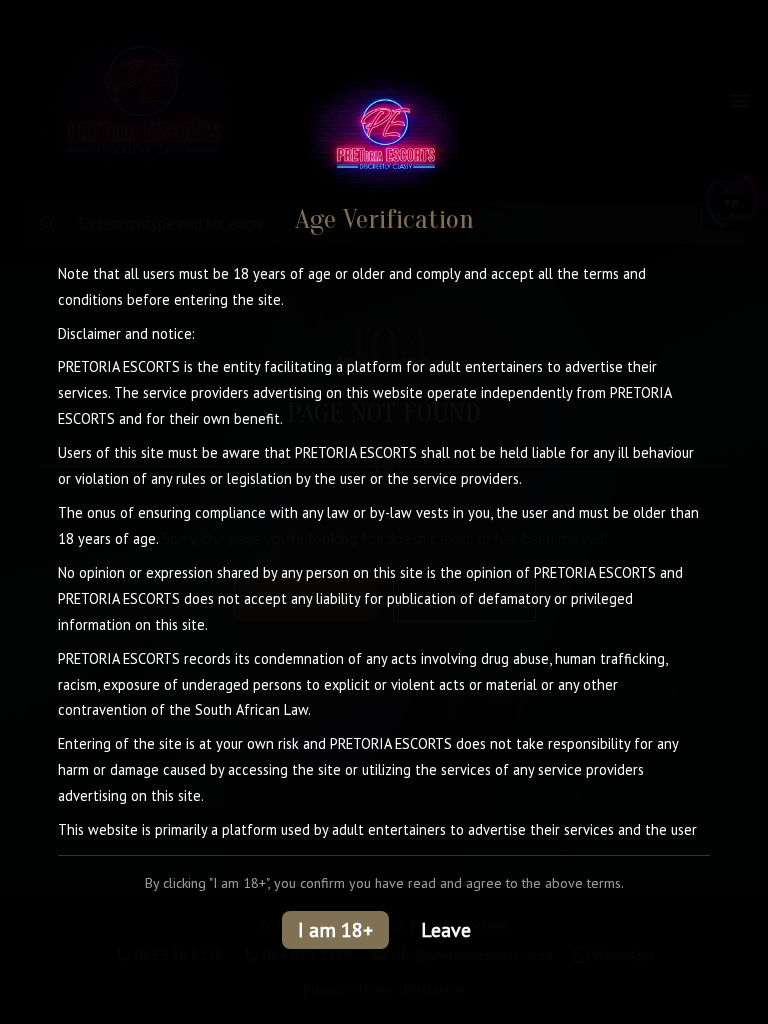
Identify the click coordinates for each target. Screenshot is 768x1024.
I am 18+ (335, 930)
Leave (446, 930)
